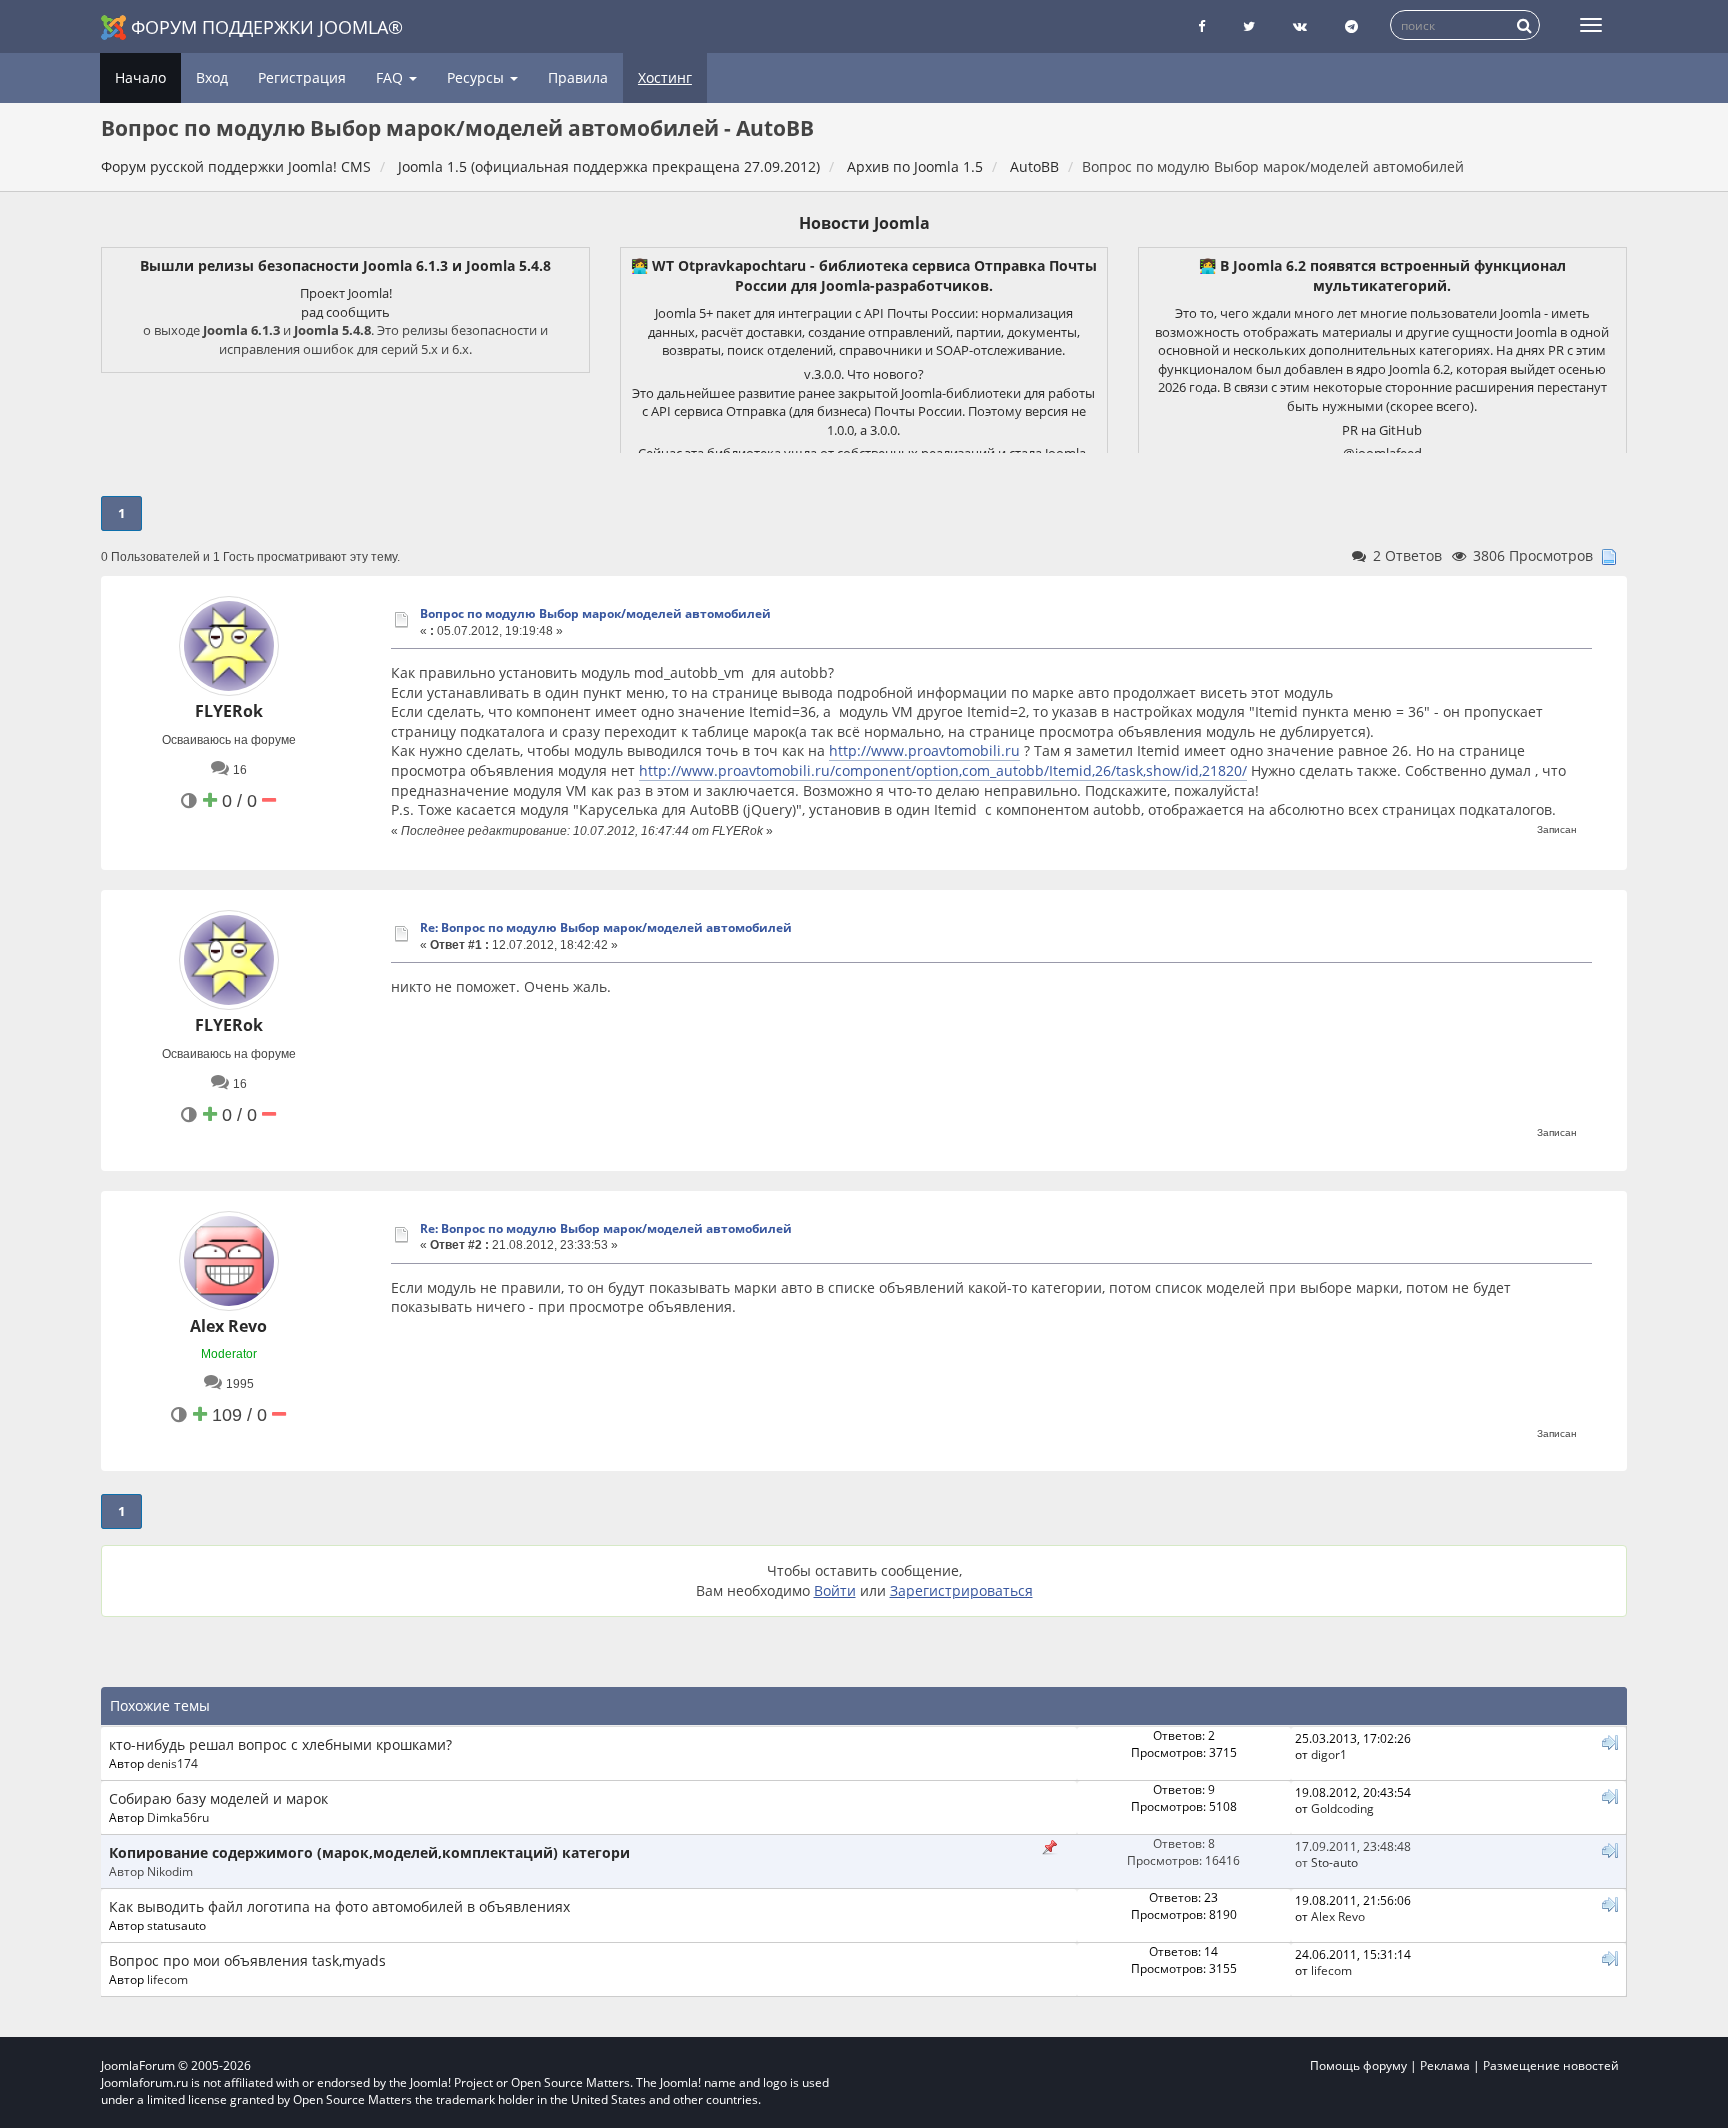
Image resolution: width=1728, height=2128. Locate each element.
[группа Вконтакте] (1300, 26)
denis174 (172, 1763)
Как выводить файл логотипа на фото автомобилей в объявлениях (339, 1906)
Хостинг (665, 77)
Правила (578, 77)
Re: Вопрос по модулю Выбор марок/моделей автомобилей (606, 927)
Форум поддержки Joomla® (267, 27)
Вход (212, 77)
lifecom (167, 1979)
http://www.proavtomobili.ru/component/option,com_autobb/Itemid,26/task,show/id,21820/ (943, 770)
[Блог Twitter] (1249, 26)
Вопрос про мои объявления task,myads (247, 1960)
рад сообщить (345, 312)
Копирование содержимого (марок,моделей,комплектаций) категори (369, 1852)
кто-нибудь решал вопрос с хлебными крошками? (280, 1744)
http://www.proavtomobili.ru (924, 750)
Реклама (1445, 2065)
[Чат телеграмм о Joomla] (1351, 26)
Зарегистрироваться (961, 1590)
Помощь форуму (1358, 2065)
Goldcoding (1342, 1808)
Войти (835, 1590)
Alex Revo (228, 1326)
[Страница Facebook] (1201, 26)
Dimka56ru (178, 1817)
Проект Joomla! (346, 293)
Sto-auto (1334, 1862)
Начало (140, 77)
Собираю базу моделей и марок (218, 1798)
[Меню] (1591, 25)
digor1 (1329, 1754)
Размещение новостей (1551, 2065)
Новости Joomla (864, 223)
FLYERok (229, 711)
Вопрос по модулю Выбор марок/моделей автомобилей (595, 613)
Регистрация (302, 77)
